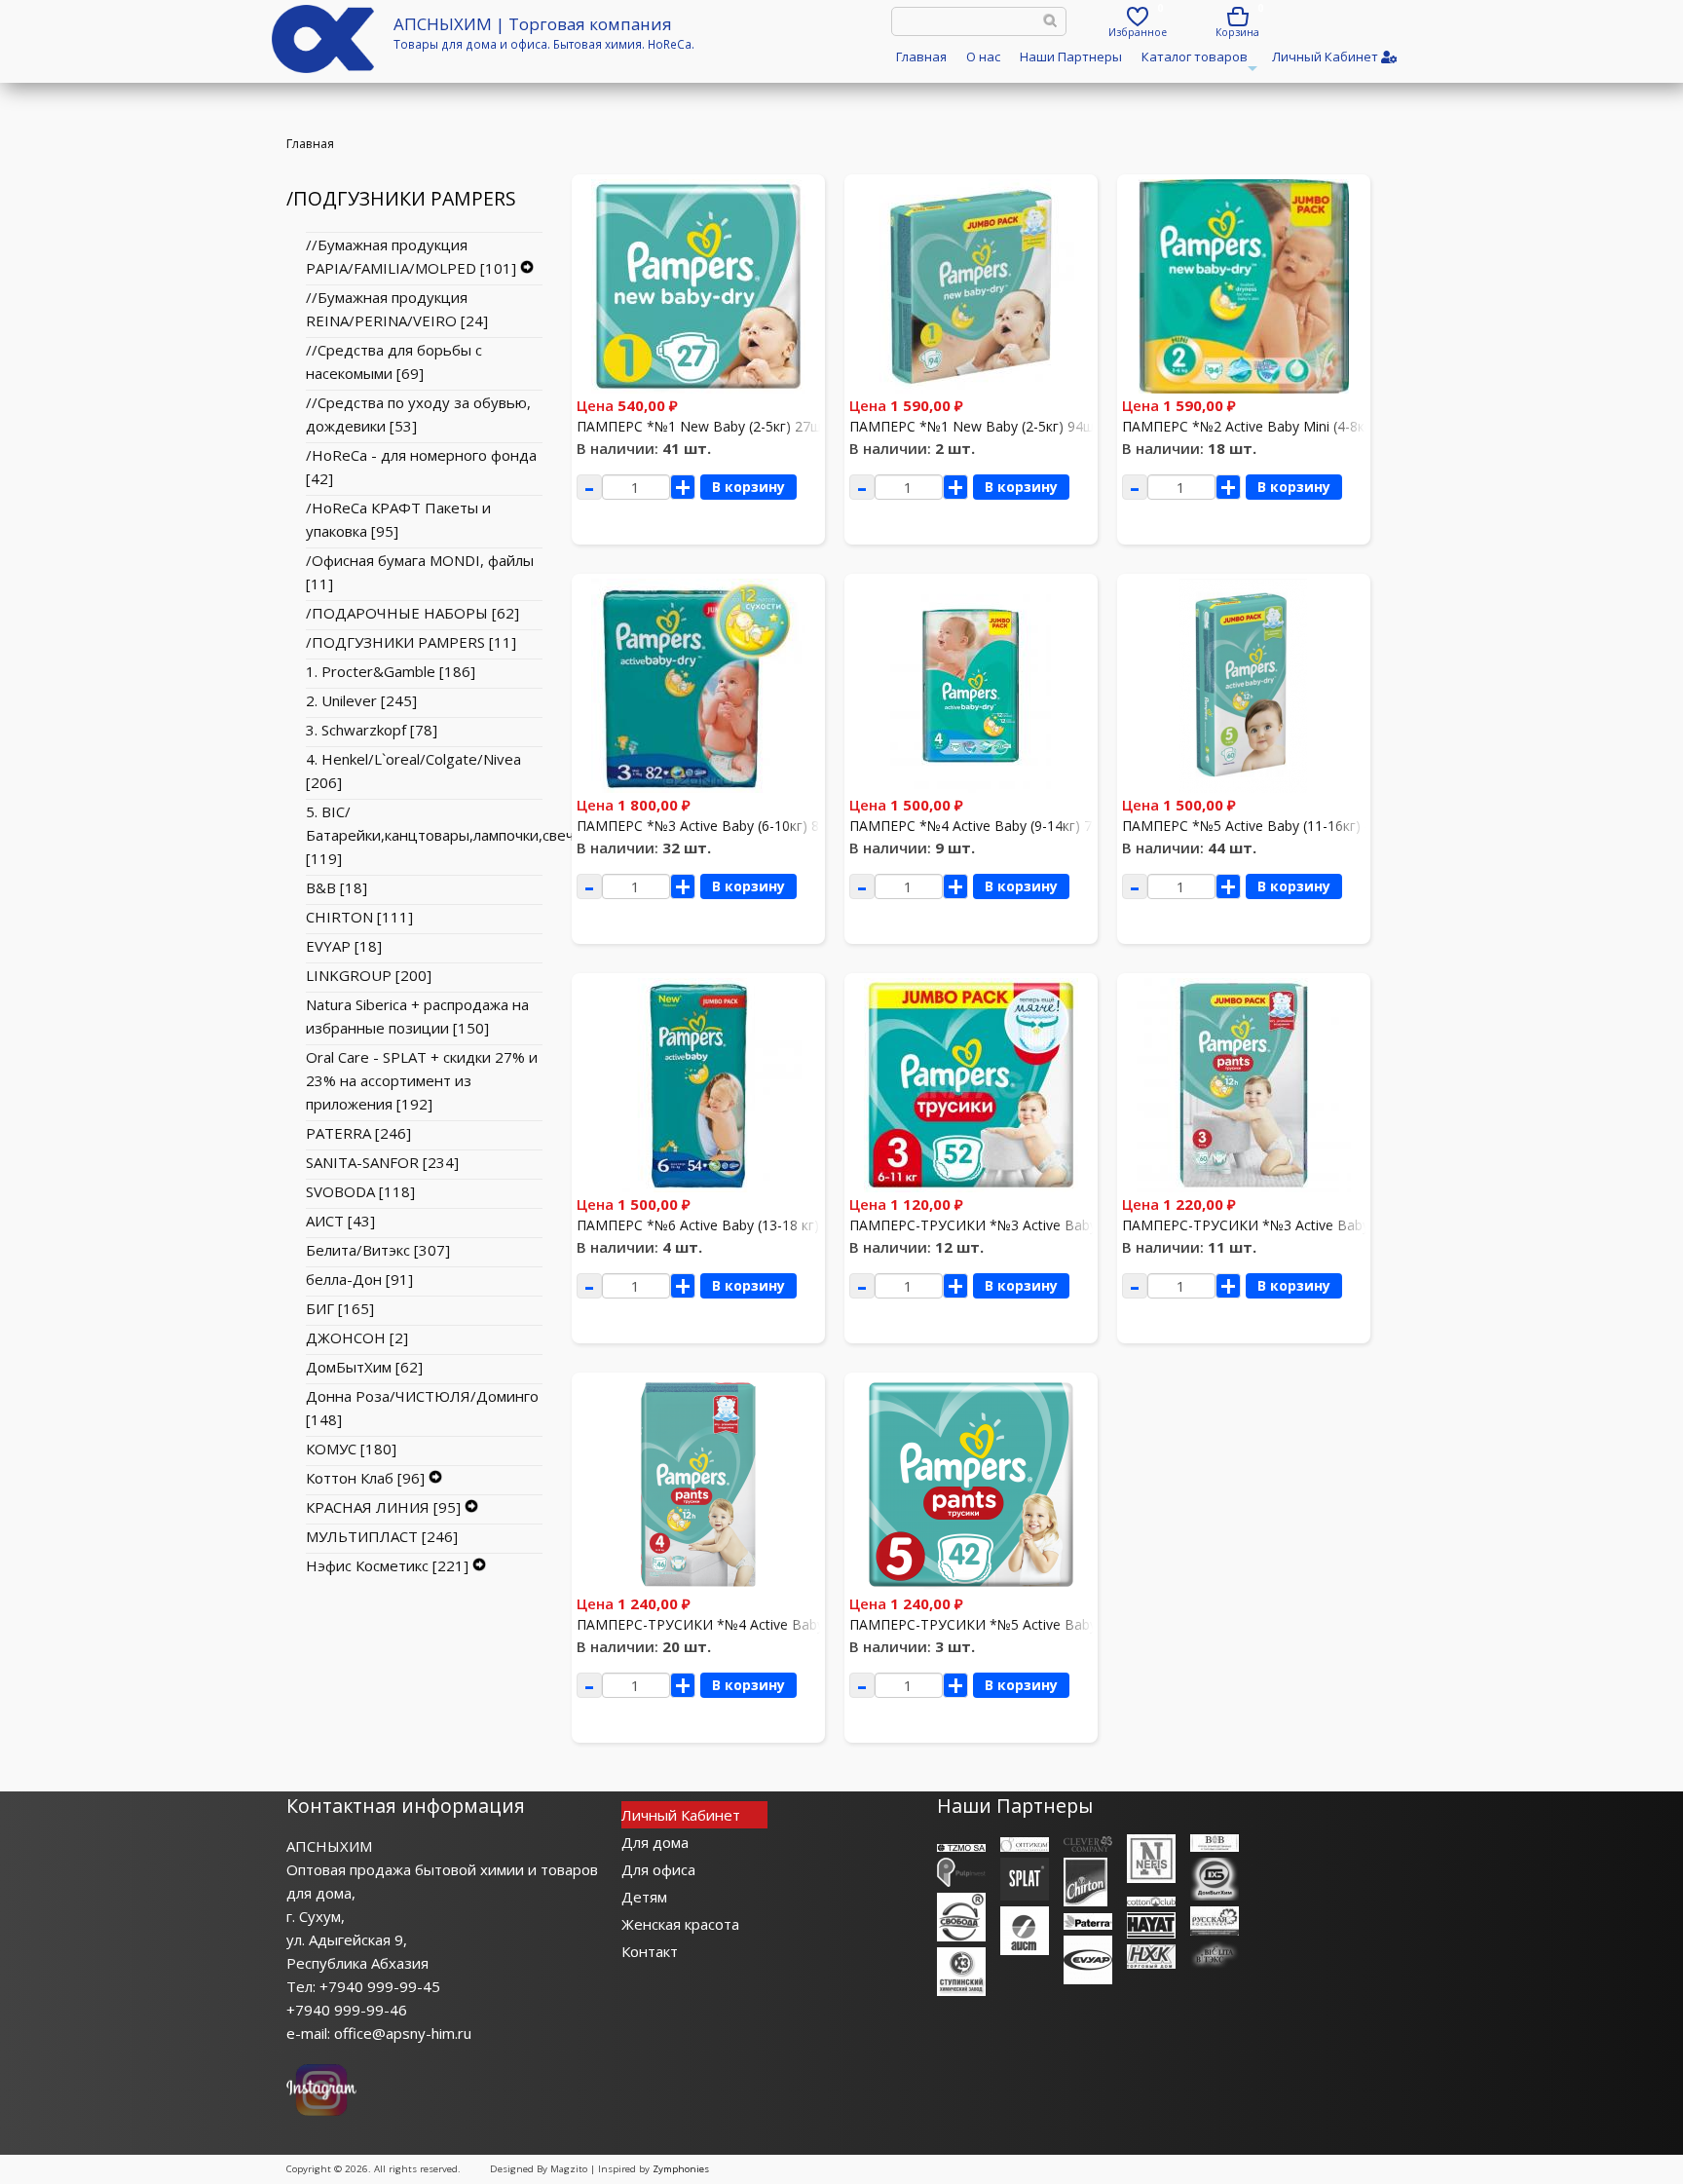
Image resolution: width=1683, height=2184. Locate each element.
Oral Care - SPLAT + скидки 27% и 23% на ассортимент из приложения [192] (422, 1080)
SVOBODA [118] (360, 1191)
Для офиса (658, 1869)
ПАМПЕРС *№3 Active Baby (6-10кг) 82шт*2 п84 (732, 826)
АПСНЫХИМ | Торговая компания (533, 24)
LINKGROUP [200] (369, 975)
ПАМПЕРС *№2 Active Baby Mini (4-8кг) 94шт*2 (1275, 426)
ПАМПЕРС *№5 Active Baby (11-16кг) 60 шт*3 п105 (1288, 826)
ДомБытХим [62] (364, 1367)
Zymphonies (681, 2169)
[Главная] (323, 67)
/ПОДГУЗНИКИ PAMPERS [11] (411, 642)
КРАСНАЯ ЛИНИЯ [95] (383, 1507)
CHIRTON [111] (359, 917)
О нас (983, 56)
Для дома (655, 1842)
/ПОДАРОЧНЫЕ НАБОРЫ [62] (412, 613)
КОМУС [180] (351, 1449)
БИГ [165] (340, 1308)
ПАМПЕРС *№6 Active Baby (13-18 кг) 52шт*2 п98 (738, 1225)
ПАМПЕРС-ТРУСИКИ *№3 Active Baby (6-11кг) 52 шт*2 (1028, 1225)
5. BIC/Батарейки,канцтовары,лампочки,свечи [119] (444, 835)
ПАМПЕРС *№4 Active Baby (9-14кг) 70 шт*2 (993, 826)
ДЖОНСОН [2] (357, 1337)
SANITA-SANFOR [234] (382, 1162)
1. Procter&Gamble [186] (391, 671)
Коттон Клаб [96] (365, 1478)
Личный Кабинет (681, 1815)
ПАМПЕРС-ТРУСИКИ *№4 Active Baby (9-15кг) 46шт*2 (754, 1624)
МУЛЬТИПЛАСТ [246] (382, 1536)
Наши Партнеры (1071, 56)
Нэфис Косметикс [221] (387, 1565)
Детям (644, 1897)
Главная (921, 56)
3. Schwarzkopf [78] (372, 730)
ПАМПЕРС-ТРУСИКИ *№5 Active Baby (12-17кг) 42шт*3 (1030, 1624)
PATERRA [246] (358, 1133)
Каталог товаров (1197, 63)
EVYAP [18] (344, 946)
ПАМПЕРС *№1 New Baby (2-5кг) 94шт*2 (983, 426)
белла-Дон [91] (359, 1279)
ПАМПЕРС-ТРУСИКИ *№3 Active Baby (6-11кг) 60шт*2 (1299, 1225)
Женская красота (680, 1924)
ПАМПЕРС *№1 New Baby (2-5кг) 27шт (703, 426)
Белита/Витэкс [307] (378, 1250)
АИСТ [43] (340, 1221)
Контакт (650, 1951)
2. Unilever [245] (361, 700)
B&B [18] (337, 887)
